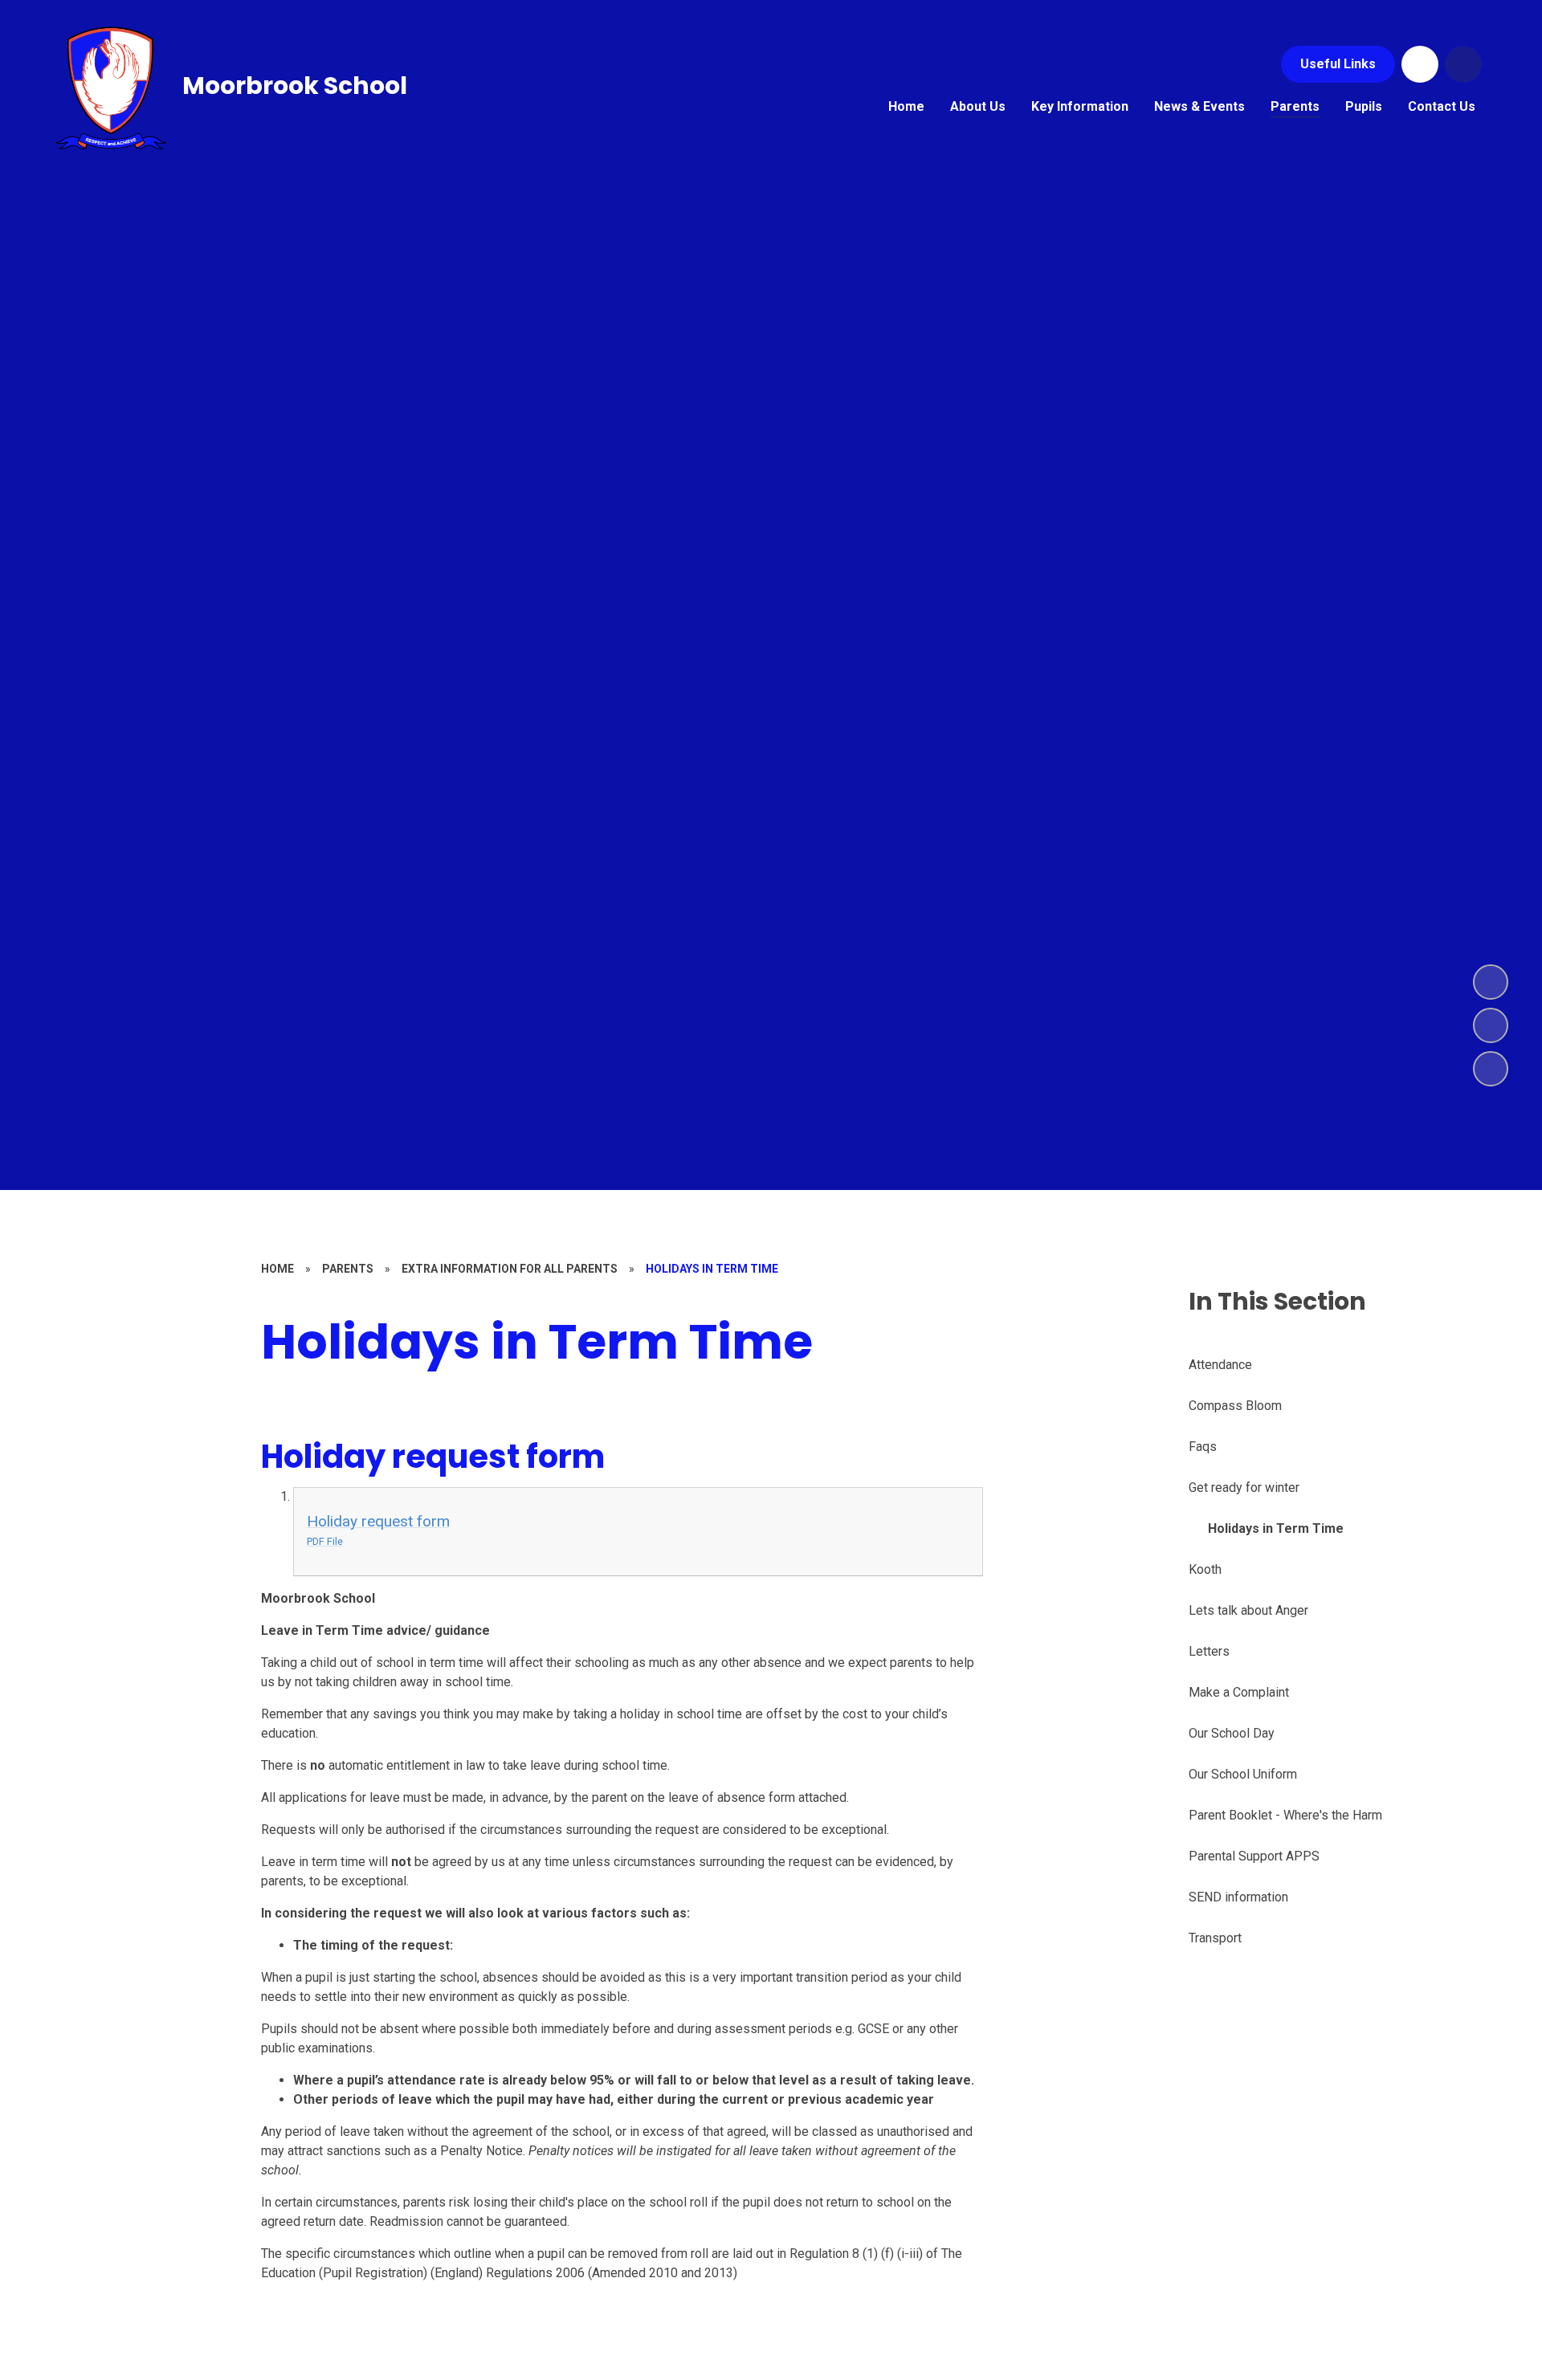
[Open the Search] (1463, 64)
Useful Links (1338, 64)
